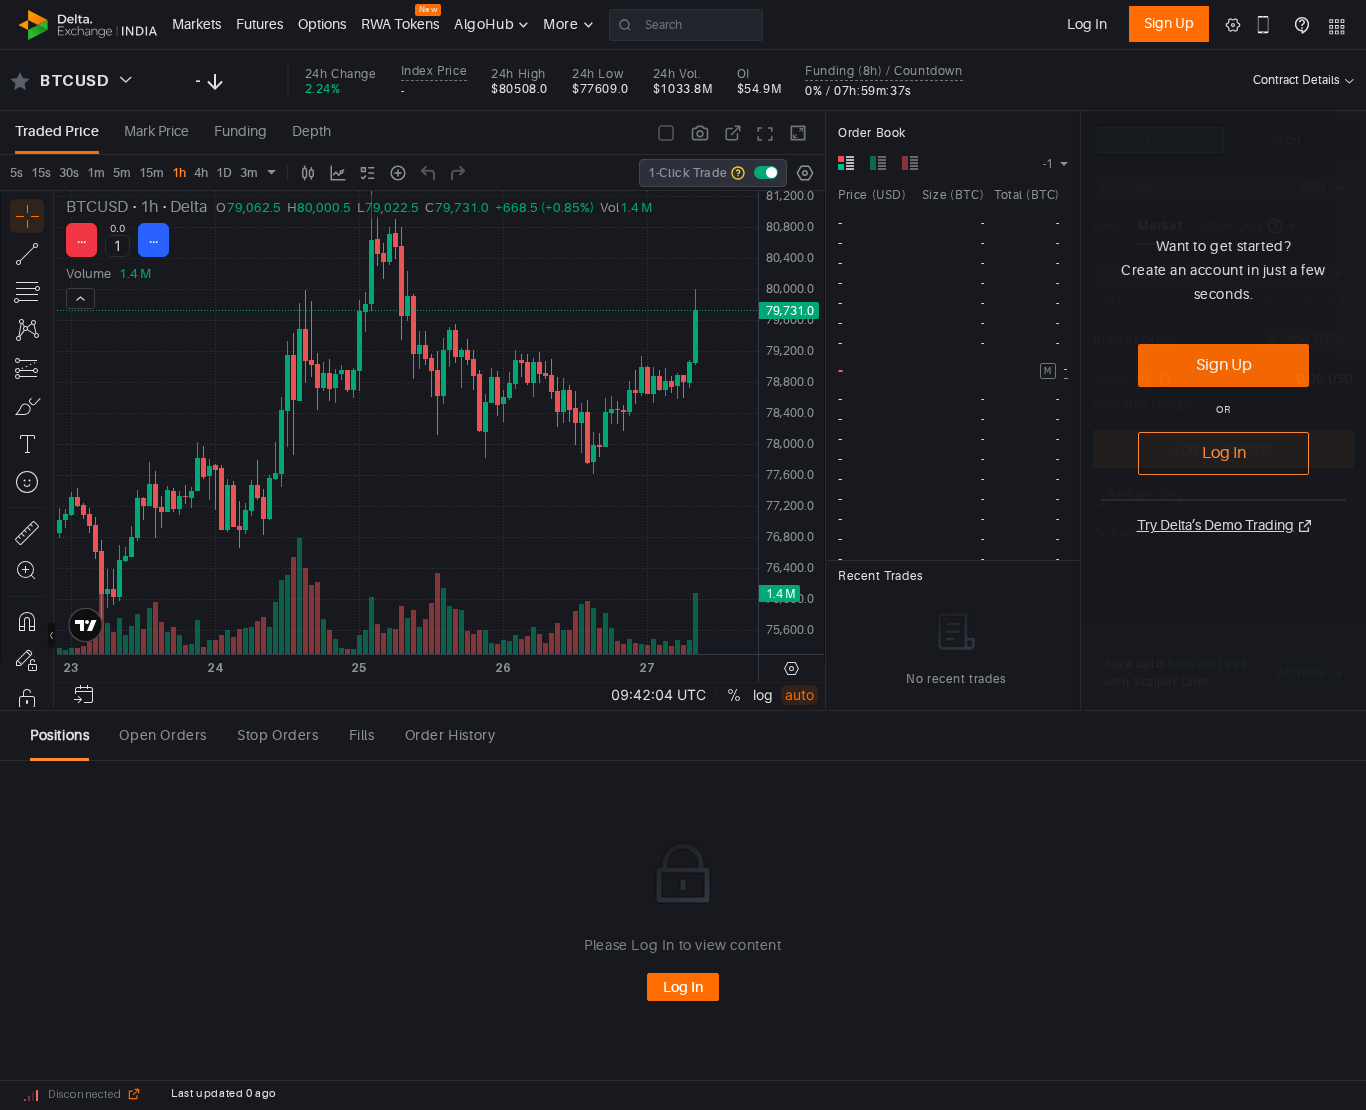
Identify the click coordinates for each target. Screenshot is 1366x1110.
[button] (1068, 122)
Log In (1087, 24)
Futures (259, 24)
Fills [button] (362, 735)
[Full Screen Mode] (765, 133)
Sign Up (1169, 23)
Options (322, 24)
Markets (196, 24)
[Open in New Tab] (733, 133)
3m (249, 173)
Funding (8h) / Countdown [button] (883, 71)
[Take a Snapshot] (700, 133)
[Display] (368, 173)
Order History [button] (450, 735)
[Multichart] (666, 133)
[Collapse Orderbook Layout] (798, 133)
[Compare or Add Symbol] (398, 173)
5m (122, 173)
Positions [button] (59, 735)
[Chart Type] (308, 173)
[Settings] (805, 173)
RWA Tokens (400, 23)
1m (96, 173)
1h (179, 173)
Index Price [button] (434, 71)
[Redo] (458, 173)
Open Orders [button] (163, 735)
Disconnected (84, 1094)
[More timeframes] (271, 172)
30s (69, 173)
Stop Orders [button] (278, 735)
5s (16, 173)
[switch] (766, 172)
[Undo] (428, 173)
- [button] (1066, 369)
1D (224, 173)
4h (201, 173)
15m (151, 173)
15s (41, 173)
